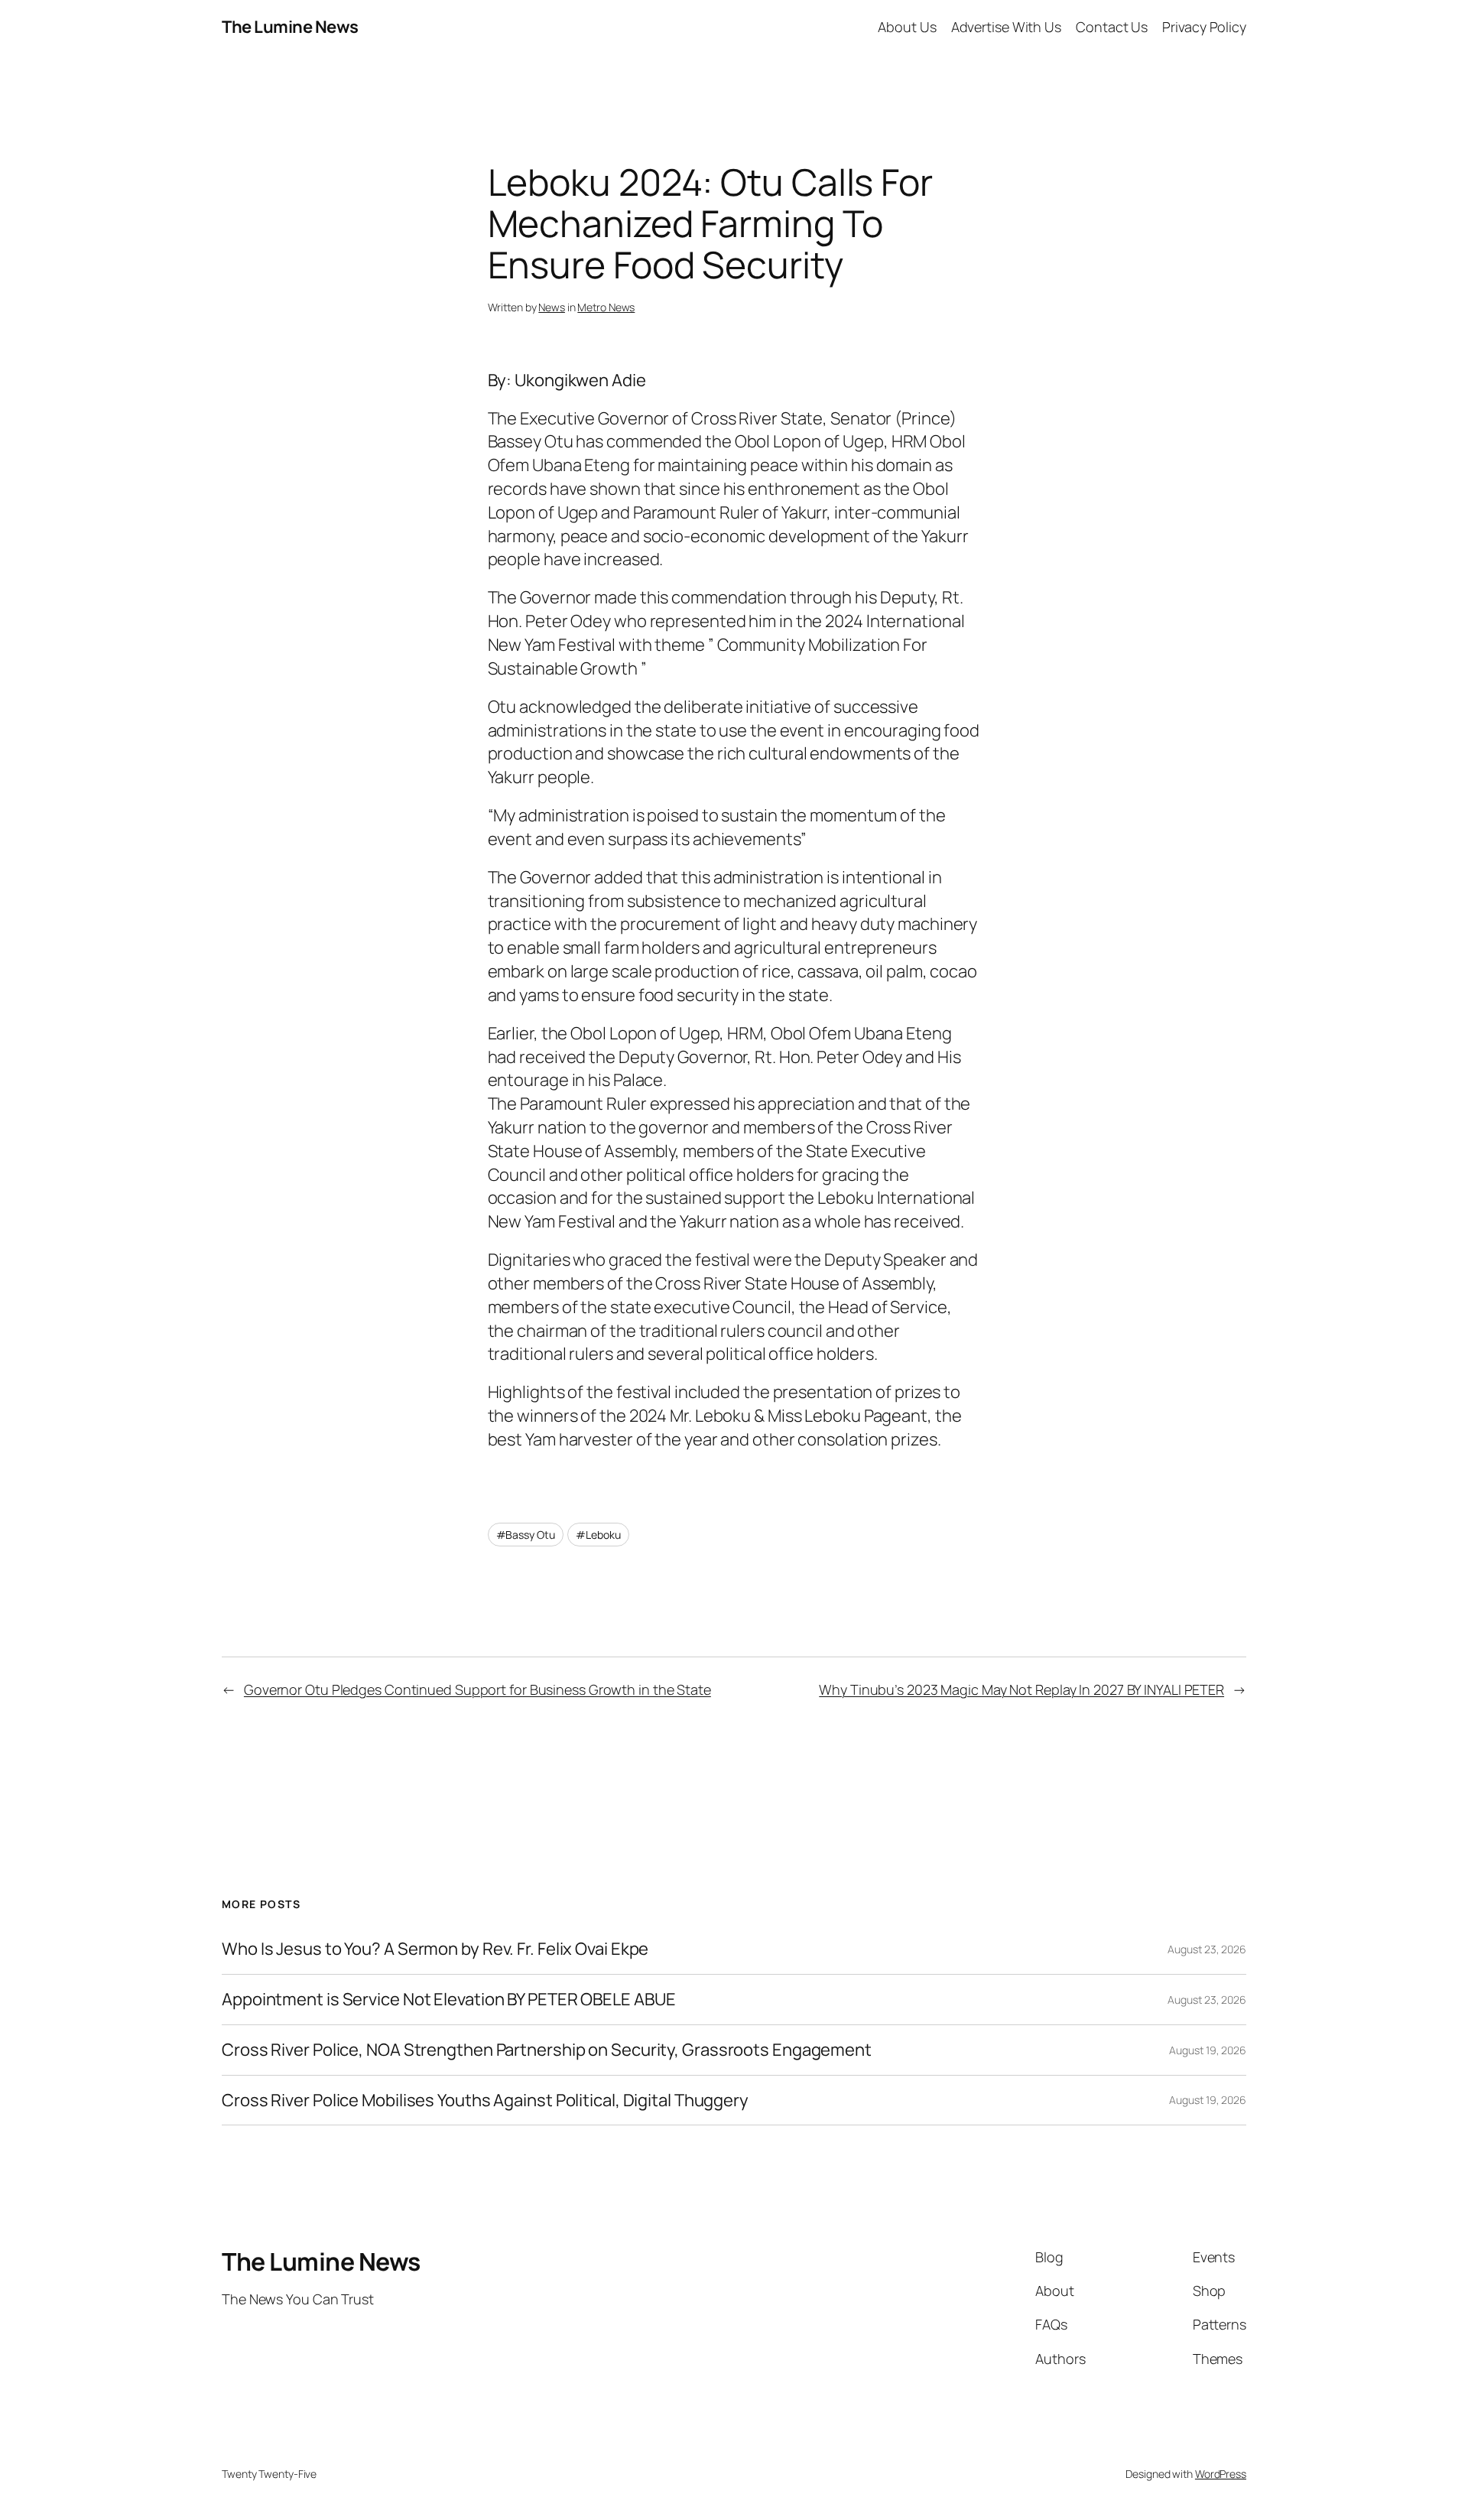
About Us (907, 27)
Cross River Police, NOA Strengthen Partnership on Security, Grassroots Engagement (547, 2050)
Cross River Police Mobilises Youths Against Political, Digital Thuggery (485, 2101)
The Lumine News (290, 27)
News (552, 307)
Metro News (606, 307)
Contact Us (1112, 27)
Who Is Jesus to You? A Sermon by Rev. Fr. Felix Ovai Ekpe (435, 1949)
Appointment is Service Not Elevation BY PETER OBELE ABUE (448, 2000)
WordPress (1221, 2474)
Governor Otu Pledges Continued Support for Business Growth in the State (477, 1689)
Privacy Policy (1204, 27)
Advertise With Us (1006, 27)
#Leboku (598, 1535)
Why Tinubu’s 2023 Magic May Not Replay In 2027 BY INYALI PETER (1021, 1689)
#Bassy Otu (526, 1535)
